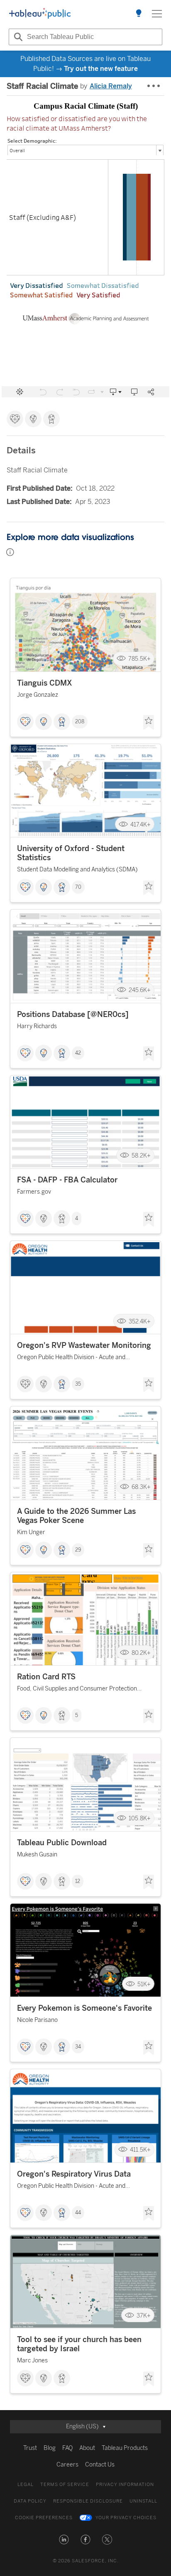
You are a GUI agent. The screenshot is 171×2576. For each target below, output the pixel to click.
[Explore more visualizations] (139, 14)
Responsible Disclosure (88, 2501)
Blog (50, 2448)
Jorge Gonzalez (38, 695)
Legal (26, 2485)
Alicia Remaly (111, 86)
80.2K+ (141, 1653)
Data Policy (30, 2501)
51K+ (144, 1984)
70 (78, 887)
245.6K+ (140, 990)
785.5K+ (139, 659)
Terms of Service (65, 2485)
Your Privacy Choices (126, 2518)
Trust (30, 2448)
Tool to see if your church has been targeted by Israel (79, 2344)
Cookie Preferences (44, 2518)
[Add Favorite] (149, 722)
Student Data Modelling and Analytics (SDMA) (77, 870)
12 (78, 1881)
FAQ (67, 2448)
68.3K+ (141, 1487)
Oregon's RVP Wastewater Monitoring (84, 1345)
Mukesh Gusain (37, 1855)
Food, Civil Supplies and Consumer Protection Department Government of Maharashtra (77, 1690)
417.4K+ (140, 824)
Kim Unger (31, 1532)
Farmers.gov (34, 1192)
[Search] (17, 37)
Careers (67, 2465)
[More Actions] (154, 86)
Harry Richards (37, 1026)
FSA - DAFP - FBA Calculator (67, 1180)
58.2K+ (141, 1156)
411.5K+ (140, 2150)
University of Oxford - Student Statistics (71, 853)
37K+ (144, 2315)
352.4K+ (140, 1321)
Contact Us (100, 2465)
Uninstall (143, 2501)
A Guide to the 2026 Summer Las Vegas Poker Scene (76, 1516)
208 (80, 722)
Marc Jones (32, 2361)
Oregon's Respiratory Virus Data (74, 2174)
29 (78, 1550)
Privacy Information (125, 2485)
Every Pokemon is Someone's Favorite (84, 2008)
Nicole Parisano (37, 2020)
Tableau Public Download (62, 1843)
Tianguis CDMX (45, 683)
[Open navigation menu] (157, 14)
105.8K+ (140, 1818)
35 (78, 1384)
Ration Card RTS (46, 1677)
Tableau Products (125, 2448)
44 (78, 2213)
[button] (64, 2540)
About (87, 2448)
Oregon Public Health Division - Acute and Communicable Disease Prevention (71, 1359)
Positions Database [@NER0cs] (73, 1014)
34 (78, 2047)
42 (78, 1053)
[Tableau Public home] (40, 14)
